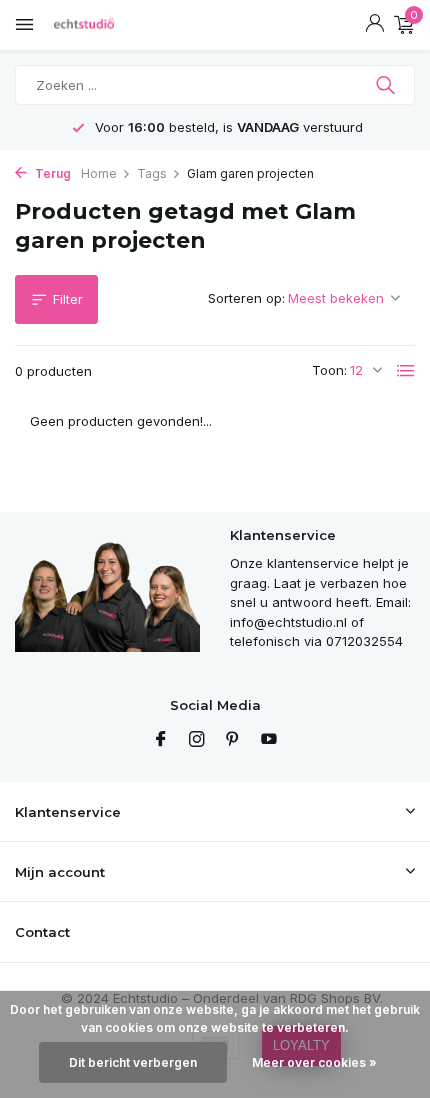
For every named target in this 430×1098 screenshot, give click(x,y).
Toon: (329, 370)
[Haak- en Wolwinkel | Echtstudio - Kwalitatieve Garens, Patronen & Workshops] (105, 25)
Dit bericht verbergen (133, 1062)
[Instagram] (197, 740)
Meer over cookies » (314, 1062)
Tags (152, 173)
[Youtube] (269, 740)
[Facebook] (161, 740)
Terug (51, 173)
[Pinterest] (233, 740)
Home (99, 173)
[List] (406, 371)
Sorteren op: (246, 298)
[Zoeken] (387, 85)
